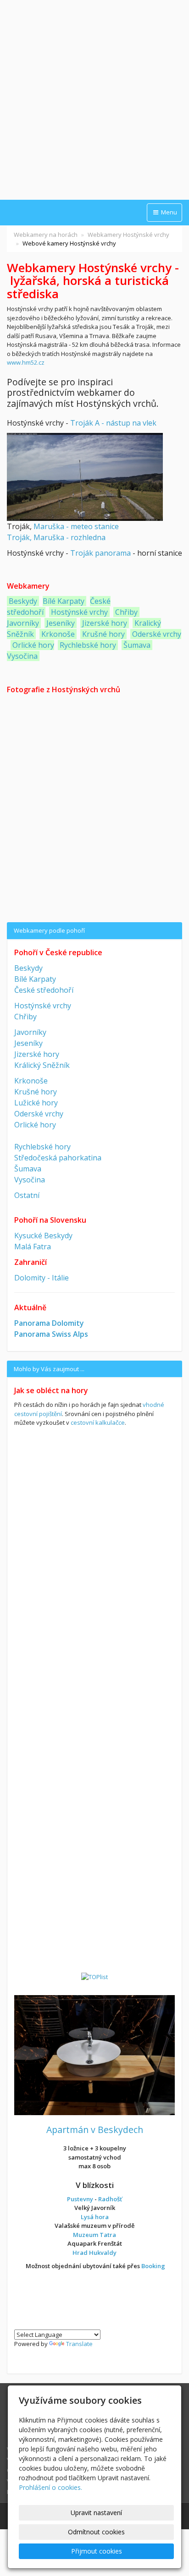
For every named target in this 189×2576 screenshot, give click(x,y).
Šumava (137, 645)
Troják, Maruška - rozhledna (56, 537)
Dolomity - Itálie (42, 1278)
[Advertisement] (94, 101)
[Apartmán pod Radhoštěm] (94, 2054)
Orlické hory (33, 645)
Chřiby (126, 612)
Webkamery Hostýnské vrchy (128, 235)
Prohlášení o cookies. (50, 2487)
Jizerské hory (105, 623)
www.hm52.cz (26, 362)
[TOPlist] (94, 1976)
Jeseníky (61, 623)
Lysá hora (95, 2217)
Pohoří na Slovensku (50, 1220)
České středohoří (44, 990)
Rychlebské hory (88, 645)
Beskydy (23, 601)
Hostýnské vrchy (78, 612)
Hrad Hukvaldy (94, 2253)
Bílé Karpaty (64, 601)
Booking (153, 2266)
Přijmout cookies (97, 2551)
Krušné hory (103, 634)
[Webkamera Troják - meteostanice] (85, 476)
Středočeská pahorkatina (58, 1158)
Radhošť (110, 2199)
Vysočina (22, 656)
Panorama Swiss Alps (51, 1334)
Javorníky (23, 623)
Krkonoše (58, 634)
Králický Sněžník (42, 1065)
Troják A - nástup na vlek (113, 423)
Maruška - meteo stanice (76, 526)
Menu (168, 212)
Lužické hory (36, 1103)
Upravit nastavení (96, 2513)
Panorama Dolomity (49, 1323)
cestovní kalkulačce (98, 1422)
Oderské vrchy (157, 634)
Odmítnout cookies (96, 2532)
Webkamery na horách (46, 235)
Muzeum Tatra (94, 2235)
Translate (79, 2344)
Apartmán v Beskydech (95, 2130)
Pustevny (80, 2199)
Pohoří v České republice (58, 952)
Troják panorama (100, 553)
